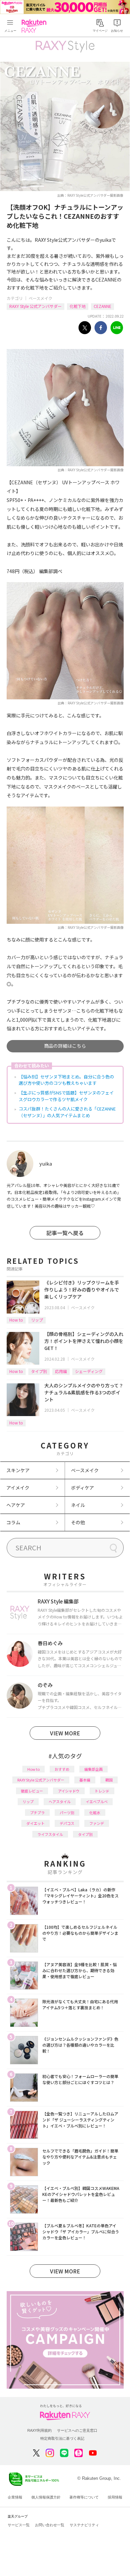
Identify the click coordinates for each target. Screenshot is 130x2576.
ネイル (78, 1505)
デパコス (67, 1823)
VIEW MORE (65, 1733)
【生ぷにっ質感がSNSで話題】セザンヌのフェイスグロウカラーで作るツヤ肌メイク (66, 1096)
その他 (78, 1522)
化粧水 (95, 1813)
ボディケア (82, 1488)
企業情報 (15, 2497)
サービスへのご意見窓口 (77, 2430)
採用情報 (115, 2497)
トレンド (102, 1791)
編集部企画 (93, 1769)
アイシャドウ (69, 1791)
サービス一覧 (19, 2525)
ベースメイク (40, 298)
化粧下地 (78, 306)
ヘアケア (16, 1505)
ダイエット (35, 1823)
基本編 (85, 1780)
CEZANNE (102, 306)
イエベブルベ (97, 1801)
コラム (13, 1522)
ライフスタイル (50, 1834)
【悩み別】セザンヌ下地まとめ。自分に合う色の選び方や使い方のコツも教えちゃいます (66, 1080)
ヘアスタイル (60, 1801)
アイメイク (18, 1488)
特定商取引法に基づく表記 (62, 2438)
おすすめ (62, 1769)
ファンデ (97, 1823)
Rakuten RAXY (35, 26)
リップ (37, 1320)
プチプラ (37, 1813)
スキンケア (18, 1470)
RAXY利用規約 (39, 2430)
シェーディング (89, 1371)
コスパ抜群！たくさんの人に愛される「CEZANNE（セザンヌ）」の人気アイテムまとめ (67, 1112)
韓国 (109, 1780)
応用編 (61, 1371)
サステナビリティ (84, 2525)
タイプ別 (39, 1371)
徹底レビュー (32, 1791)
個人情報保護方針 (46, 2497)
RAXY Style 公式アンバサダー (35, 306)
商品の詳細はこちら (65, 1046)
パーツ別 (67, 1813)
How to (16, 1320)
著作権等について (84, 2497)
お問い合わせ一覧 (50, 2525)
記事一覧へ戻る (65, 1233)
